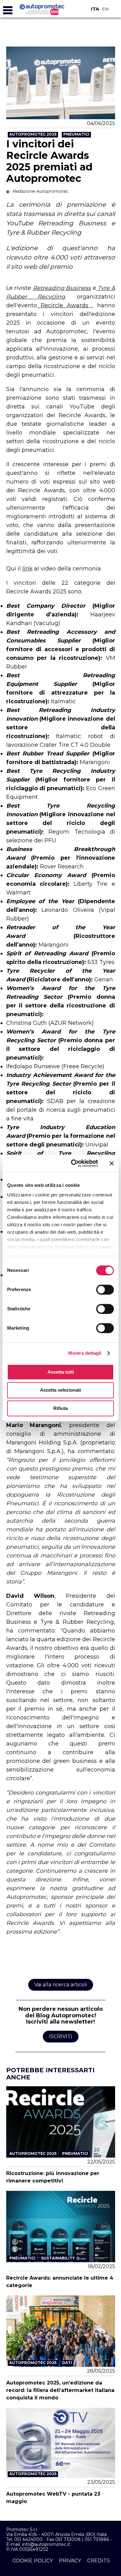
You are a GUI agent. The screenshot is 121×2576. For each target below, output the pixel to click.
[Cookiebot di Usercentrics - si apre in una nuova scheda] (73, 1163)
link (27, 569)
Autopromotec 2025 (33, 134)
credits (99, 2561)
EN (105, 9)
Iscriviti (61, 2036)
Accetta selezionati (60, 1390)
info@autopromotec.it (46, 2544)
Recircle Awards (65, 305)
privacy (70, 2561)
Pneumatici (76, 134)
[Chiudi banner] (112, 1163)
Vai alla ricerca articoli (61, 1985)
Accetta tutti (61, 1372)
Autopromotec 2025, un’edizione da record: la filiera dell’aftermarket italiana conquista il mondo (60, 2390)
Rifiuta (60, 1408)
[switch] (105, 1290)
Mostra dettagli (85, 1353)
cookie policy (33, 2561)
